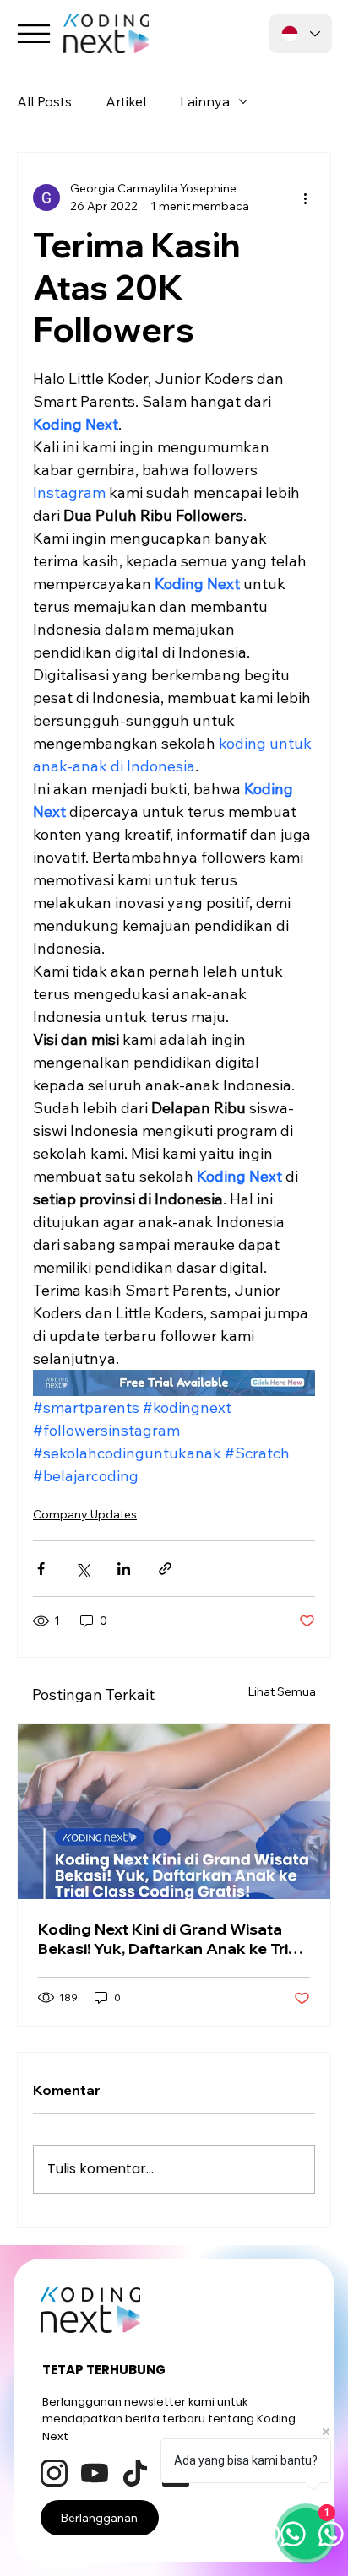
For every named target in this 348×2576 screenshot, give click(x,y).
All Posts (44, 101)
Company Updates (85, 1514)
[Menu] (34, 34)
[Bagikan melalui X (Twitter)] (82, 1569)
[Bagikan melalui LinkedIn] (124, 1569)
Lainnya (205, 101)
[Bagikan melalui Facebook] (41, 1569)
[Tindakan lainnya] (305, 198)
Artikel (126, 101)
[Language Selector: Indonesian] (301, 34)
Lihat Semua (282, 1691)
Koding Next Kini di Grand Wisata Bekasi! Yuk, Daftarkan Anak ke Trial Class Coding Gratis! (170, 1939)
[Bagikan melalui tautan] (165, 1569)
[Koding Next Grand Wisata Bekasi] (174, 1811)
